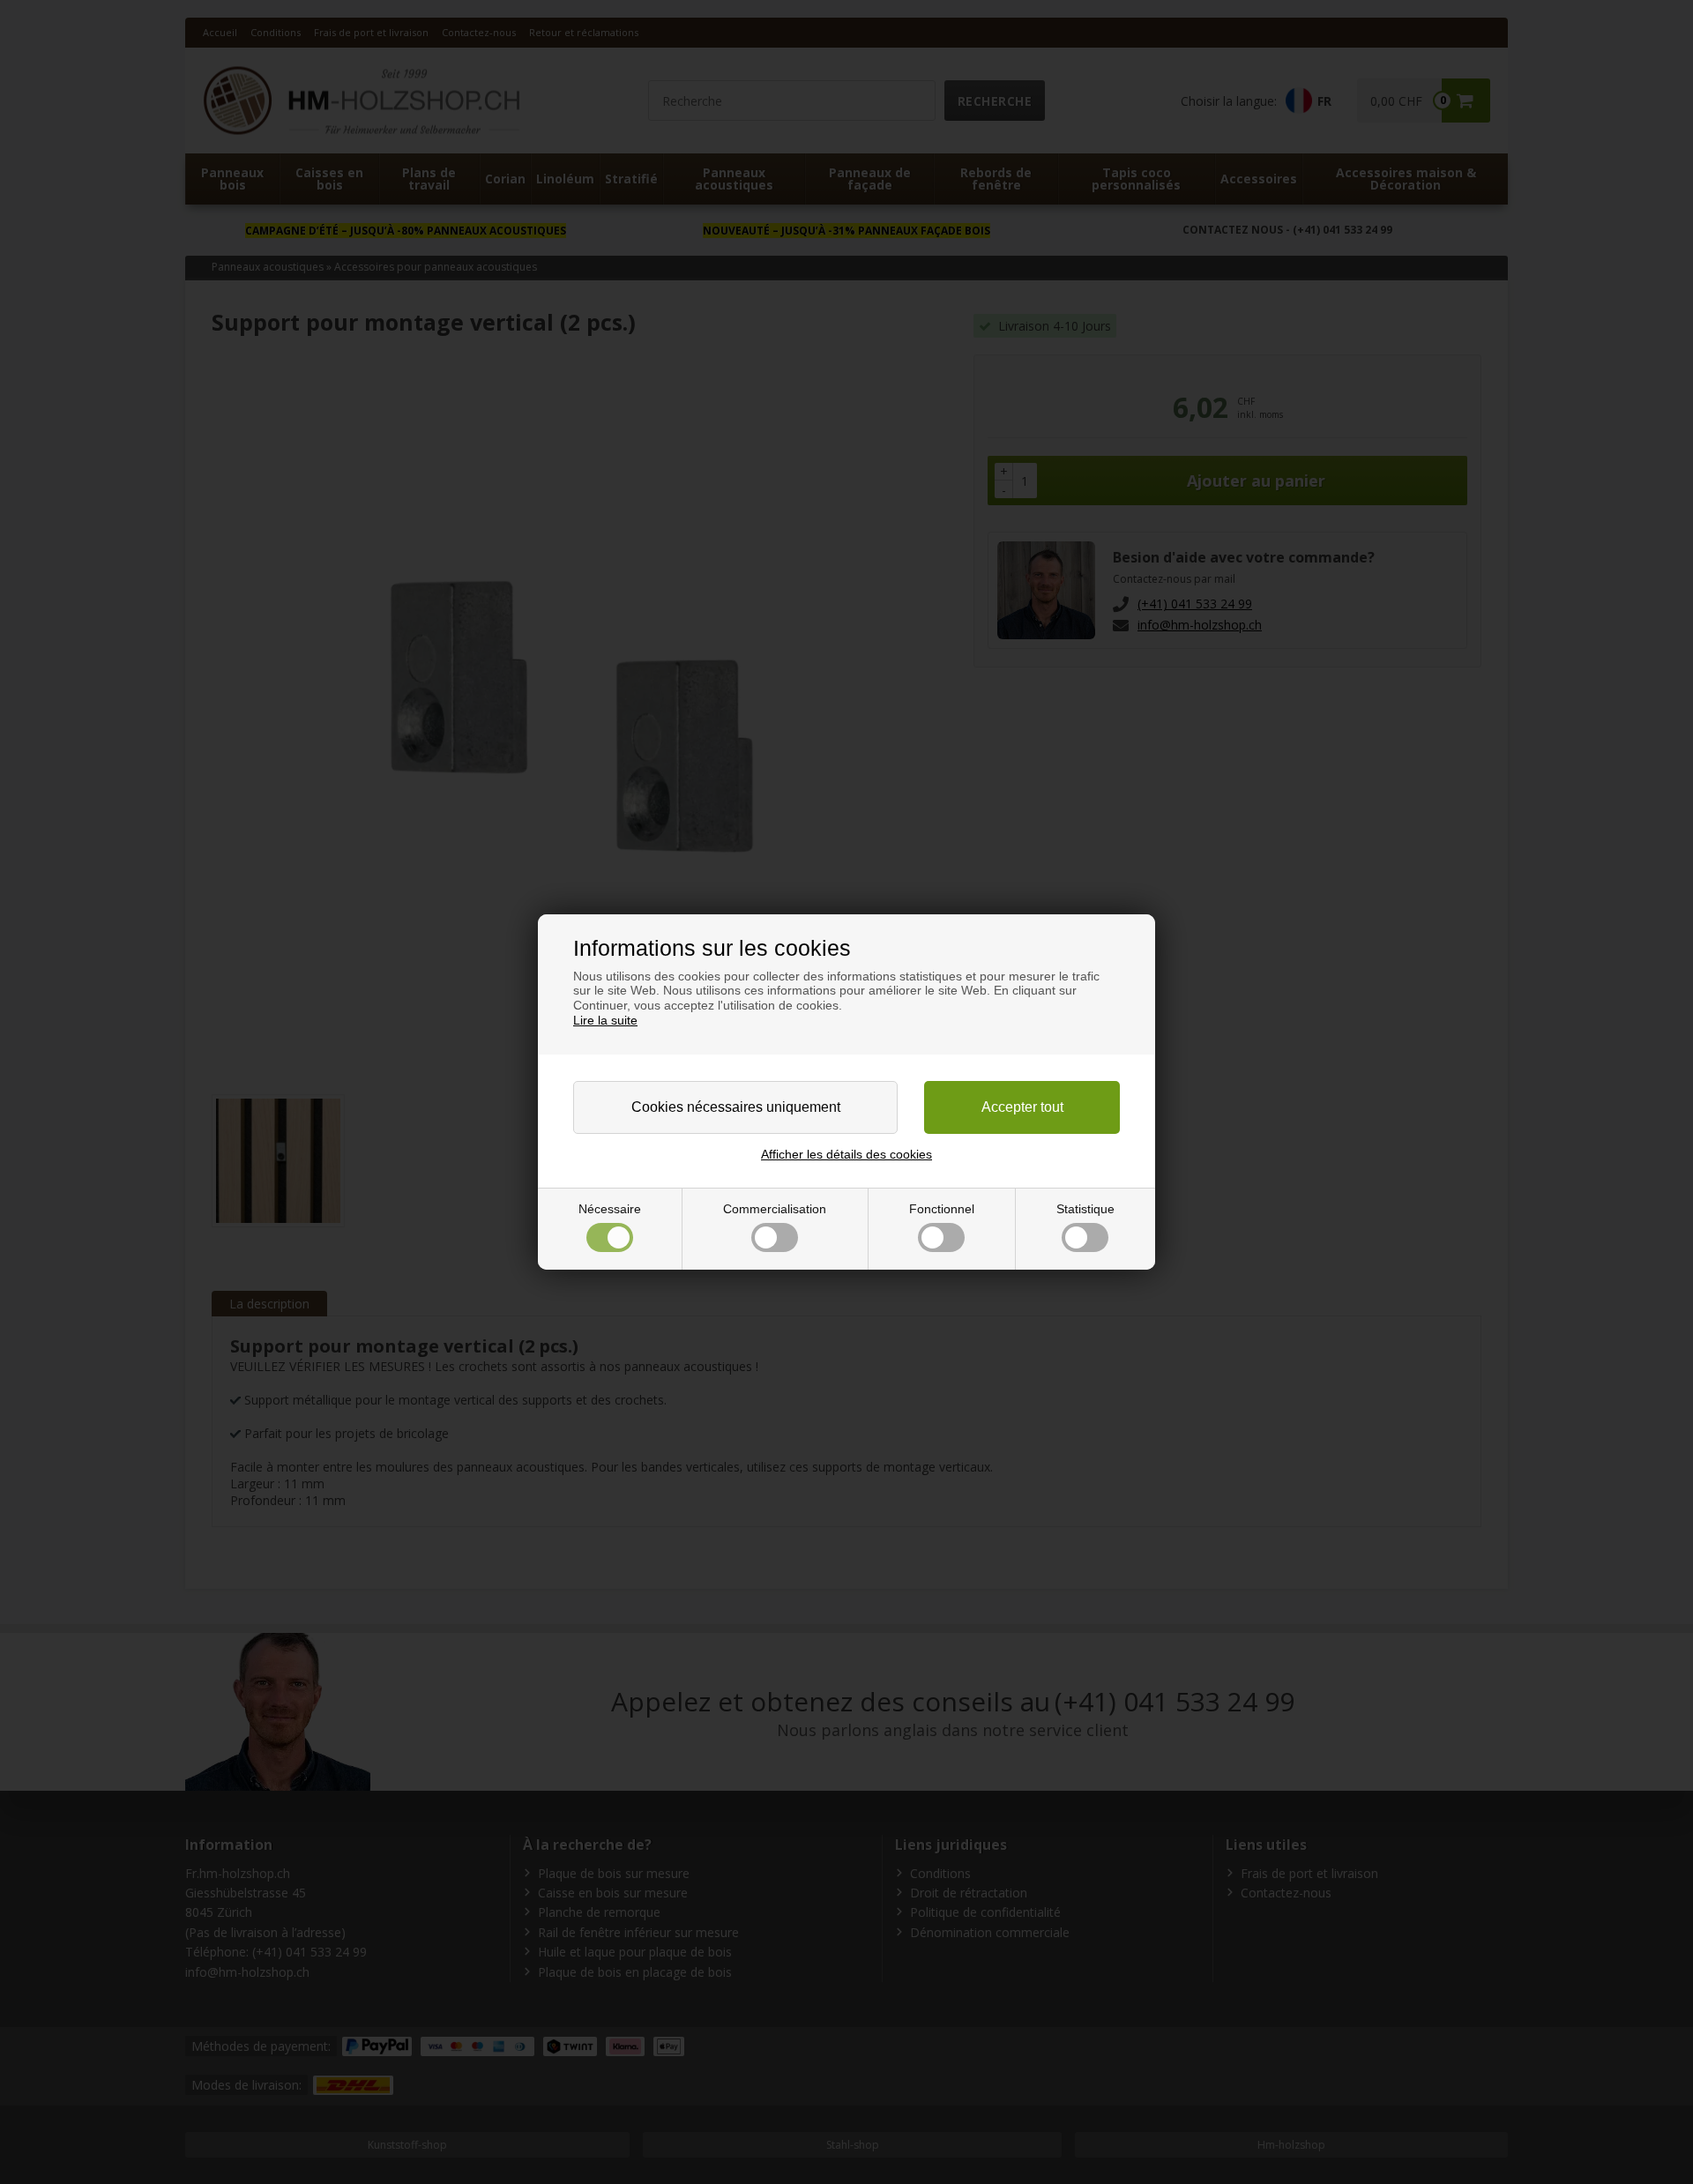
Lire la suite (605, 1020)
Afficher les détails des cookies (846, 1154)
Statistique (1085, 1209)
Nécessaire (610, 1209)
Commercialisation (775, 1209)
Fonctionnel (942, 1209)
